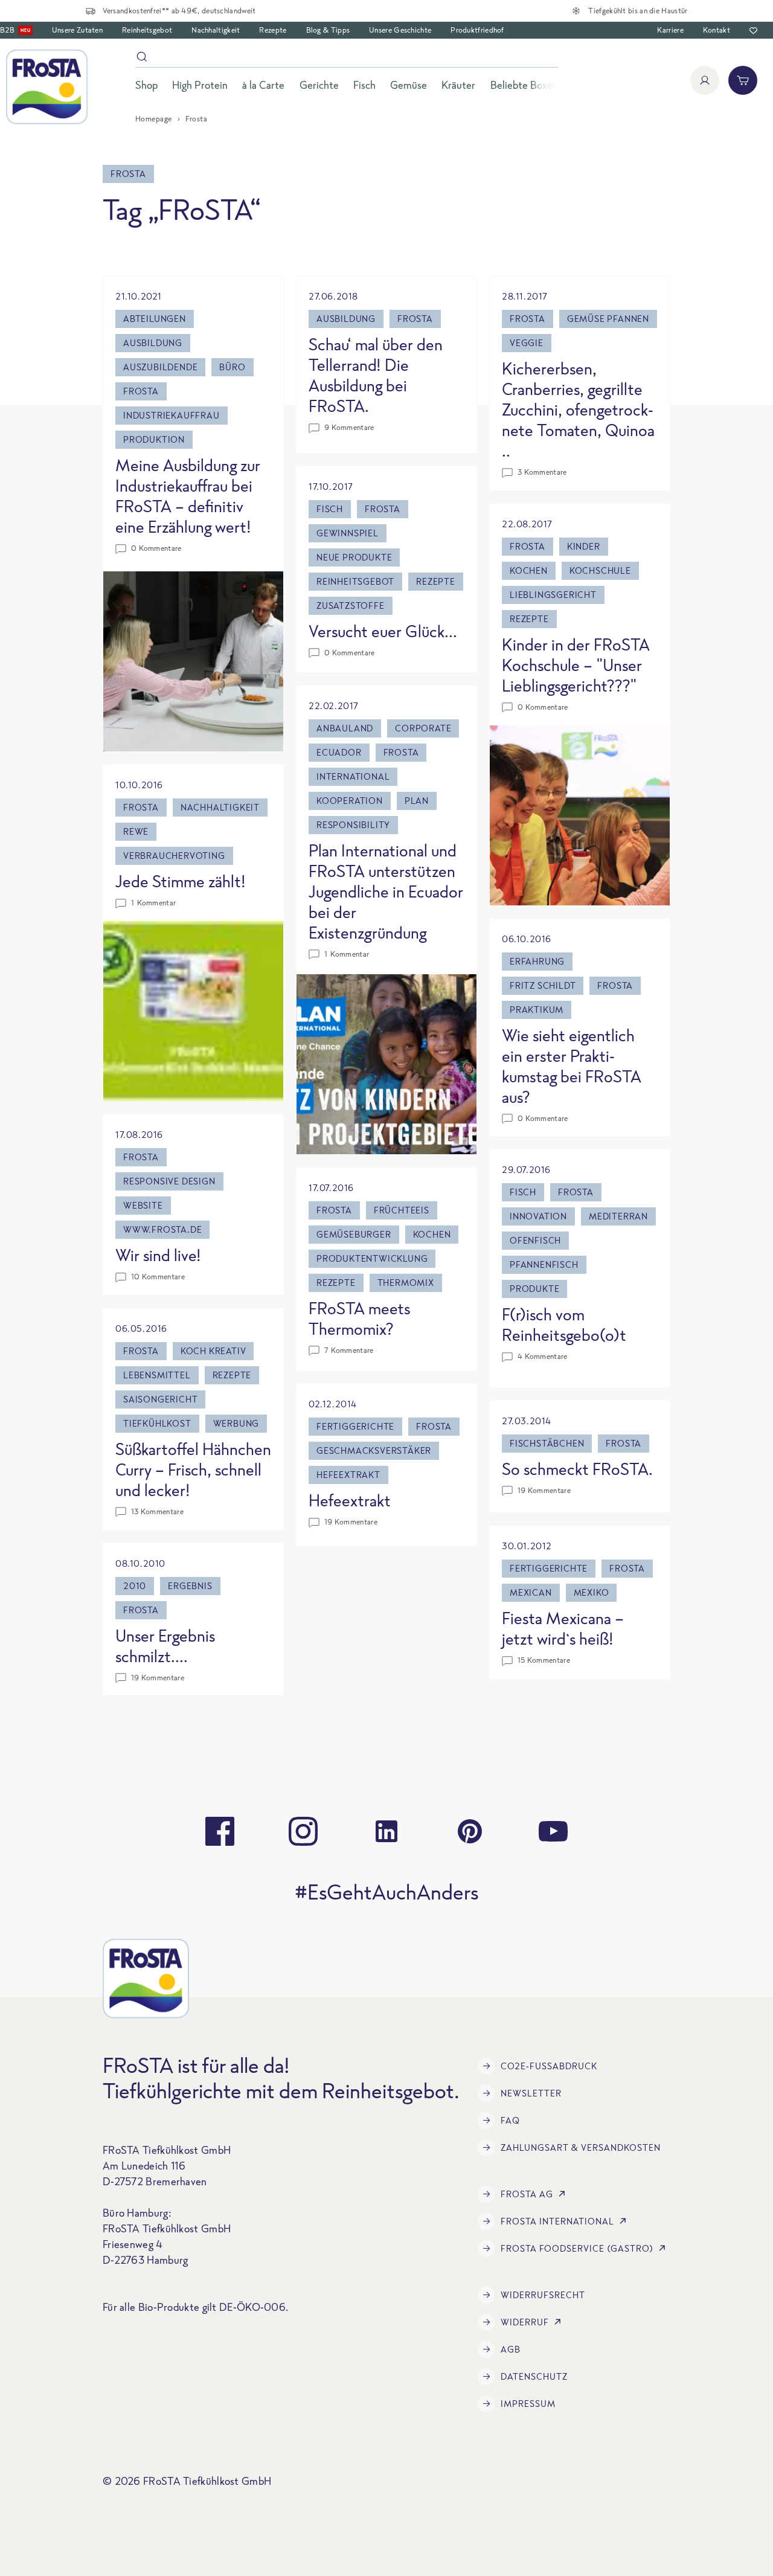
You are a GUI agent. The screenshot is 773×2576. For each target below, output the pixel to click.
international (353, 776)
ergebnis (190, 1586)
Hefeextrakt (348, 1475)
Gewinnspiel (348, 533)
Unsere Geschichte (400, 30)
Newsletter (531, 2093)
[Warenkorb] (743, 80)
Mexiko (592, 1592)
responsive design (169, 1181)
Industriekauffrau (172, 415)
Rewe (136, 831)
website (143, 1205)
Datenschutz (534, 2376)
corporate (423, 728)
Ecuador (339, 752)
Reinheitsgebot (147, 30)
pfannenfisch (544, 1264)
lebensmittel (157, 1375)
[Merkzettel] (753, 31)
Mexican (531, 1592)
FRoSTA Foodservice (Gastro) (577, 2248)
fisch (330, 509)
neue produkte (354, 557)
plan (417, 801)
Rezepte (273, 30)
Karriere (670, 30)
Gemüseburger (354, 1234)
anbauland (345, 728)
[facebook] (220, 1831)
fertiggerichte (355, 1426)
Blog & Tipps (328, 30)
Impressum (528, 2404)
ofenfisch (535, 1240)
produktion (154, 439)
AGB (511, 2349)
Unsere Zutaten (77, 30)
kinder (584, 546)
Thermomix (406, 1283)
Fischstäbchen (547, 1443)
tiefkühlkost (157, 1423)
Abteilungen (155, 319)
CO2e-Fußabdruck (549, 2066)
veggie (527, 343)
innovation (538, 1216)
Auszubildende (160, 367)
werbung (236, 1423)
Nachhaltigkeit (216, 30)
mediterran (618, 1216)
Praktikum (537, 1010)
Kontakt (717, 30)
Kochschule (600, 570)
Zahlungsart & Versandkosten (581, 2147)
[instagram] (303, 1831)
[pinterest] (470, 1831)
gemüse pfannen (608, 319)
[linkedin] (386, 1831)
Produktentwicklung (372, 1258)
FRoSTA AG (527, 2194)
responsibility (353, 825)
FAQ (510, 2120)
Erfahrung (537, 961)
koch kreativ (213, 1351)
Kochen (529, 570)
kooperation (350, 801)
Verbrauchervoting (174, 856)
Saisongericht (160, 1399)
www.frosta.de (162, 1229)
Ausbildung (153, 343)
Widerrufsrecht (543, 2295)
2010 (135, 1586)
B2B (15, 30)
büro (232, 367)
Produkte (534, 1289)
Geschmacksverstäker (374, 1450)
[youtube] (553, 1831)
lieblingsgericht (553, 595)
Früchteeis (402, 1210)
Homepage (154, 119)
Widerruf (525, 2322)
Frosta (141, 391)
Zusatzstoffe (351, 605)
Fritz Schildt (543, 985)
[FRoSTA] (47, 87)
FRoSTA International (557, 2221)
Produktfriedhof (477, 30)
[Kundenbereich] (705, 80)
